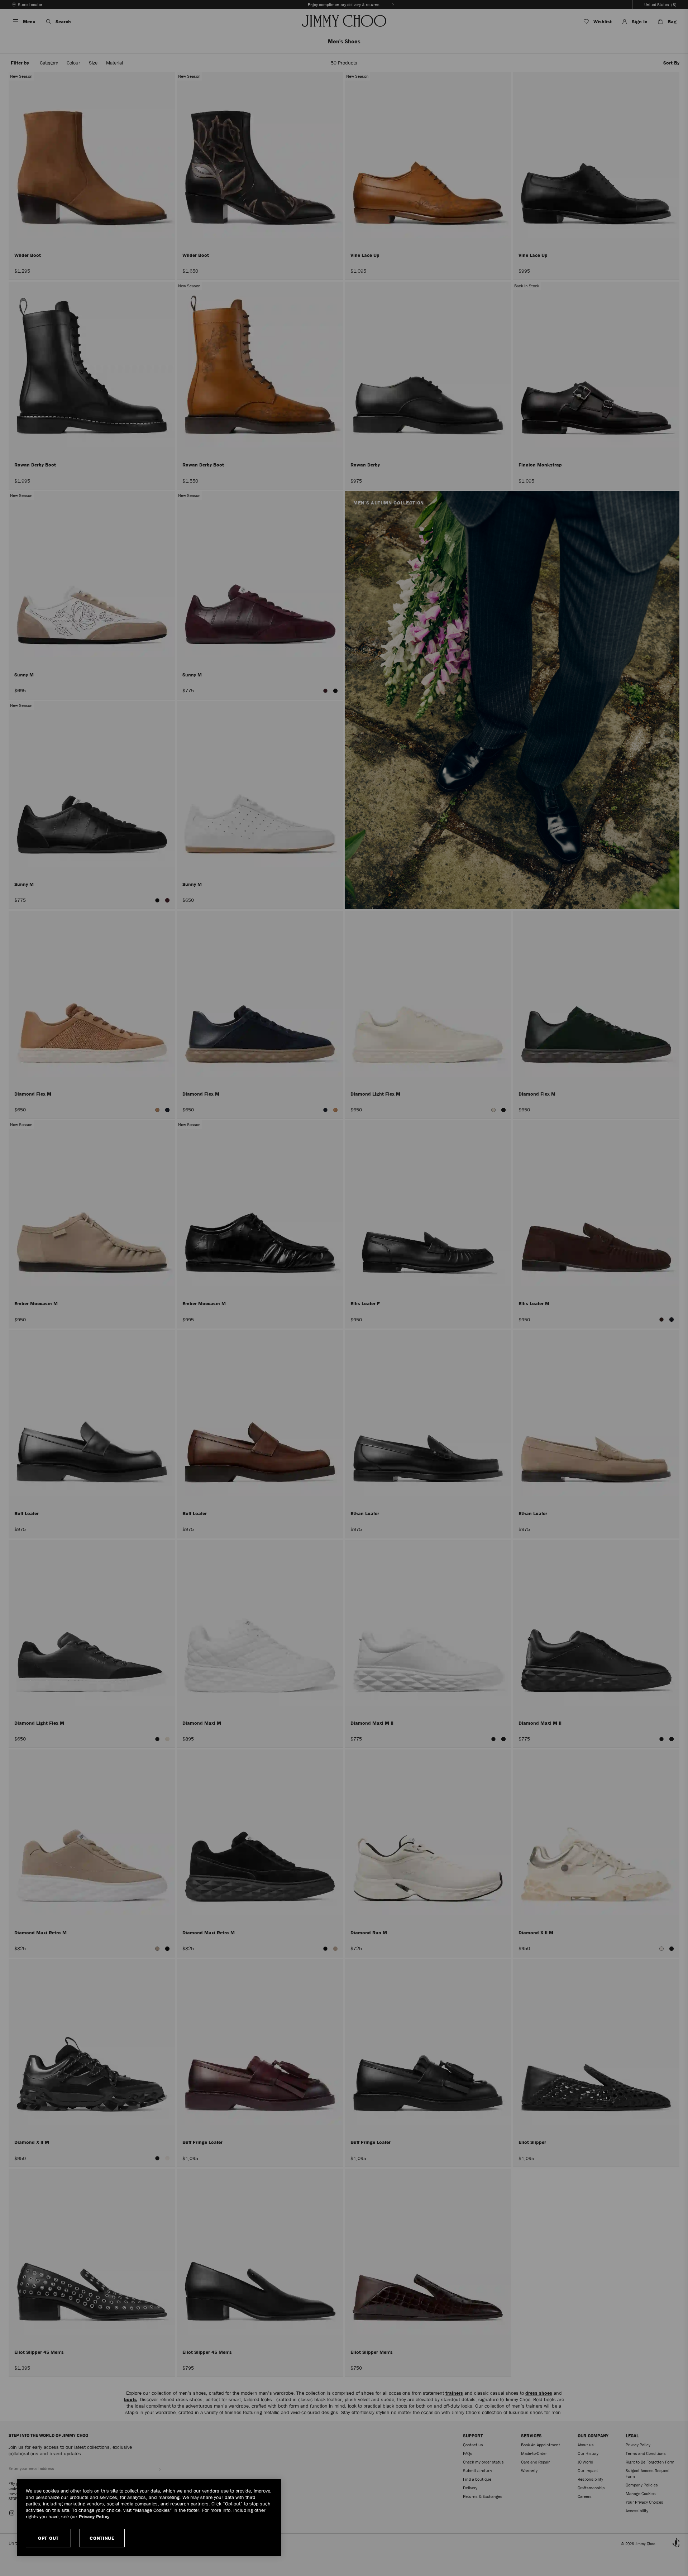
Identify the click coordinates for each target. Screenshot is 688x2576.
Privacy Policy (94, 2517)
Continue (102, 2538)
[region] (149, 2518)
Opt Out (48, 2538)
